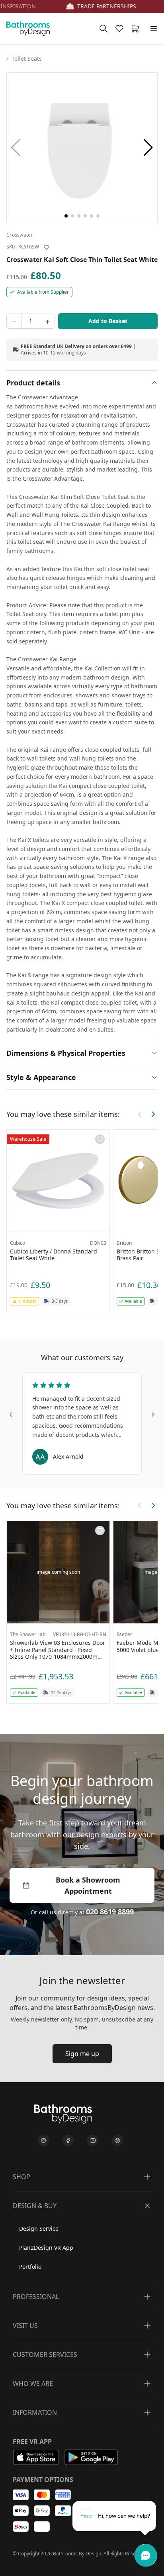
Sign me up (82, 2054)
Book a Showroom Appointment (88, 1885)
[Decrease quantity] (14, 321)
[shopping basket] (137, 29)
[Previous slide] (11, 1413)
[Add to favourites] (47, 247)
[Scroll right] (153, 1114)
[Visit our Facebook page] (68, 2141)
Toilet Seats (27, 59)
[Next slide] (153, 1413)
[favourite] (121, 29)
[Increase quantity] (47, 321)
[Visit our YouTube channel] (93, 2141)
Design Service (39, 2228)
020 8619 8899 (110, 1912)
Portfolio (30, 2267)
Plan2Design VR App (46, 2248)
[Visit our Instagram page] (43, 2141)
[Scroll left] (140, 1114)
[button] (148, 148)
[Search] (103, 29)
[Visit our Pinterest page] (117, 2141)
